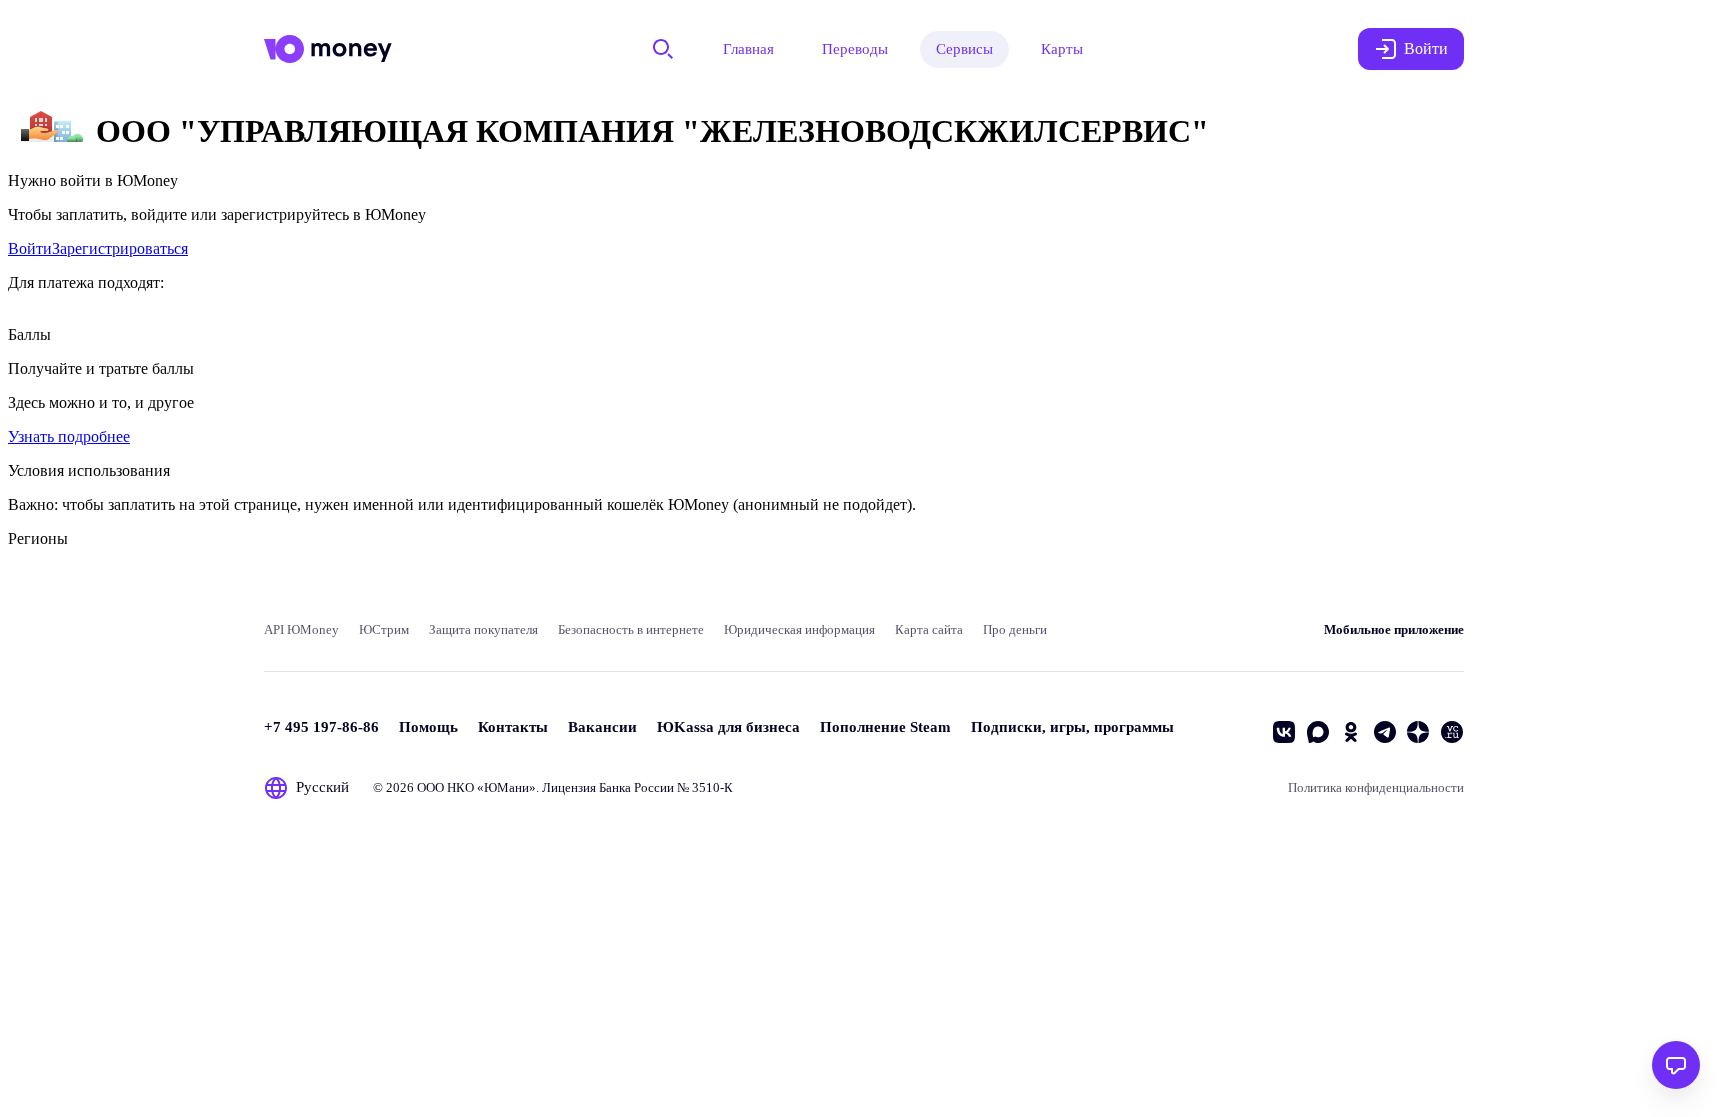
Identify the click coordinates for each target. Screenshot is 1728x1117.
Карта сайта (929, 629)
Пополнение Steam (885, 727)
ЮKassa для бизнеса (728, 727)
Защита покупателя (483, 629)
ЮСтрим (384, 629)
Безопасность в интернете (631, 629)
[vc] (1452, 732)
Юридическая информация (799, 629)
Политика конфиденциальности (1376, 787)
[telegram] (1385, 732)
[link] (30, 248)
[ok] (1351, 732)
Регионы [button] (38, 538)
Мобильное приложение (1394, 629)
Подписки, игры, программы (1072, 727)
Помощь (428, 727)
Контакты (513, 727)
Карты (1062, 49)
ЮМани (506, 787)
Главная (748, 49)
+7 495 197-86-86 (321, 727)
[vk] (1284, 732)
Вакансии (602, 727)
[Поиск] (663, 49)
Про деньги (1015, 629)
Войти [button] (1426, 48)
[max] (1318, 732)
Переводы (855, 49)
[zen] (1418, 732)
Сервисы (964, 49)
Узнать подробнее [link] (69, 436)
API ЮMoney (301, 629)
